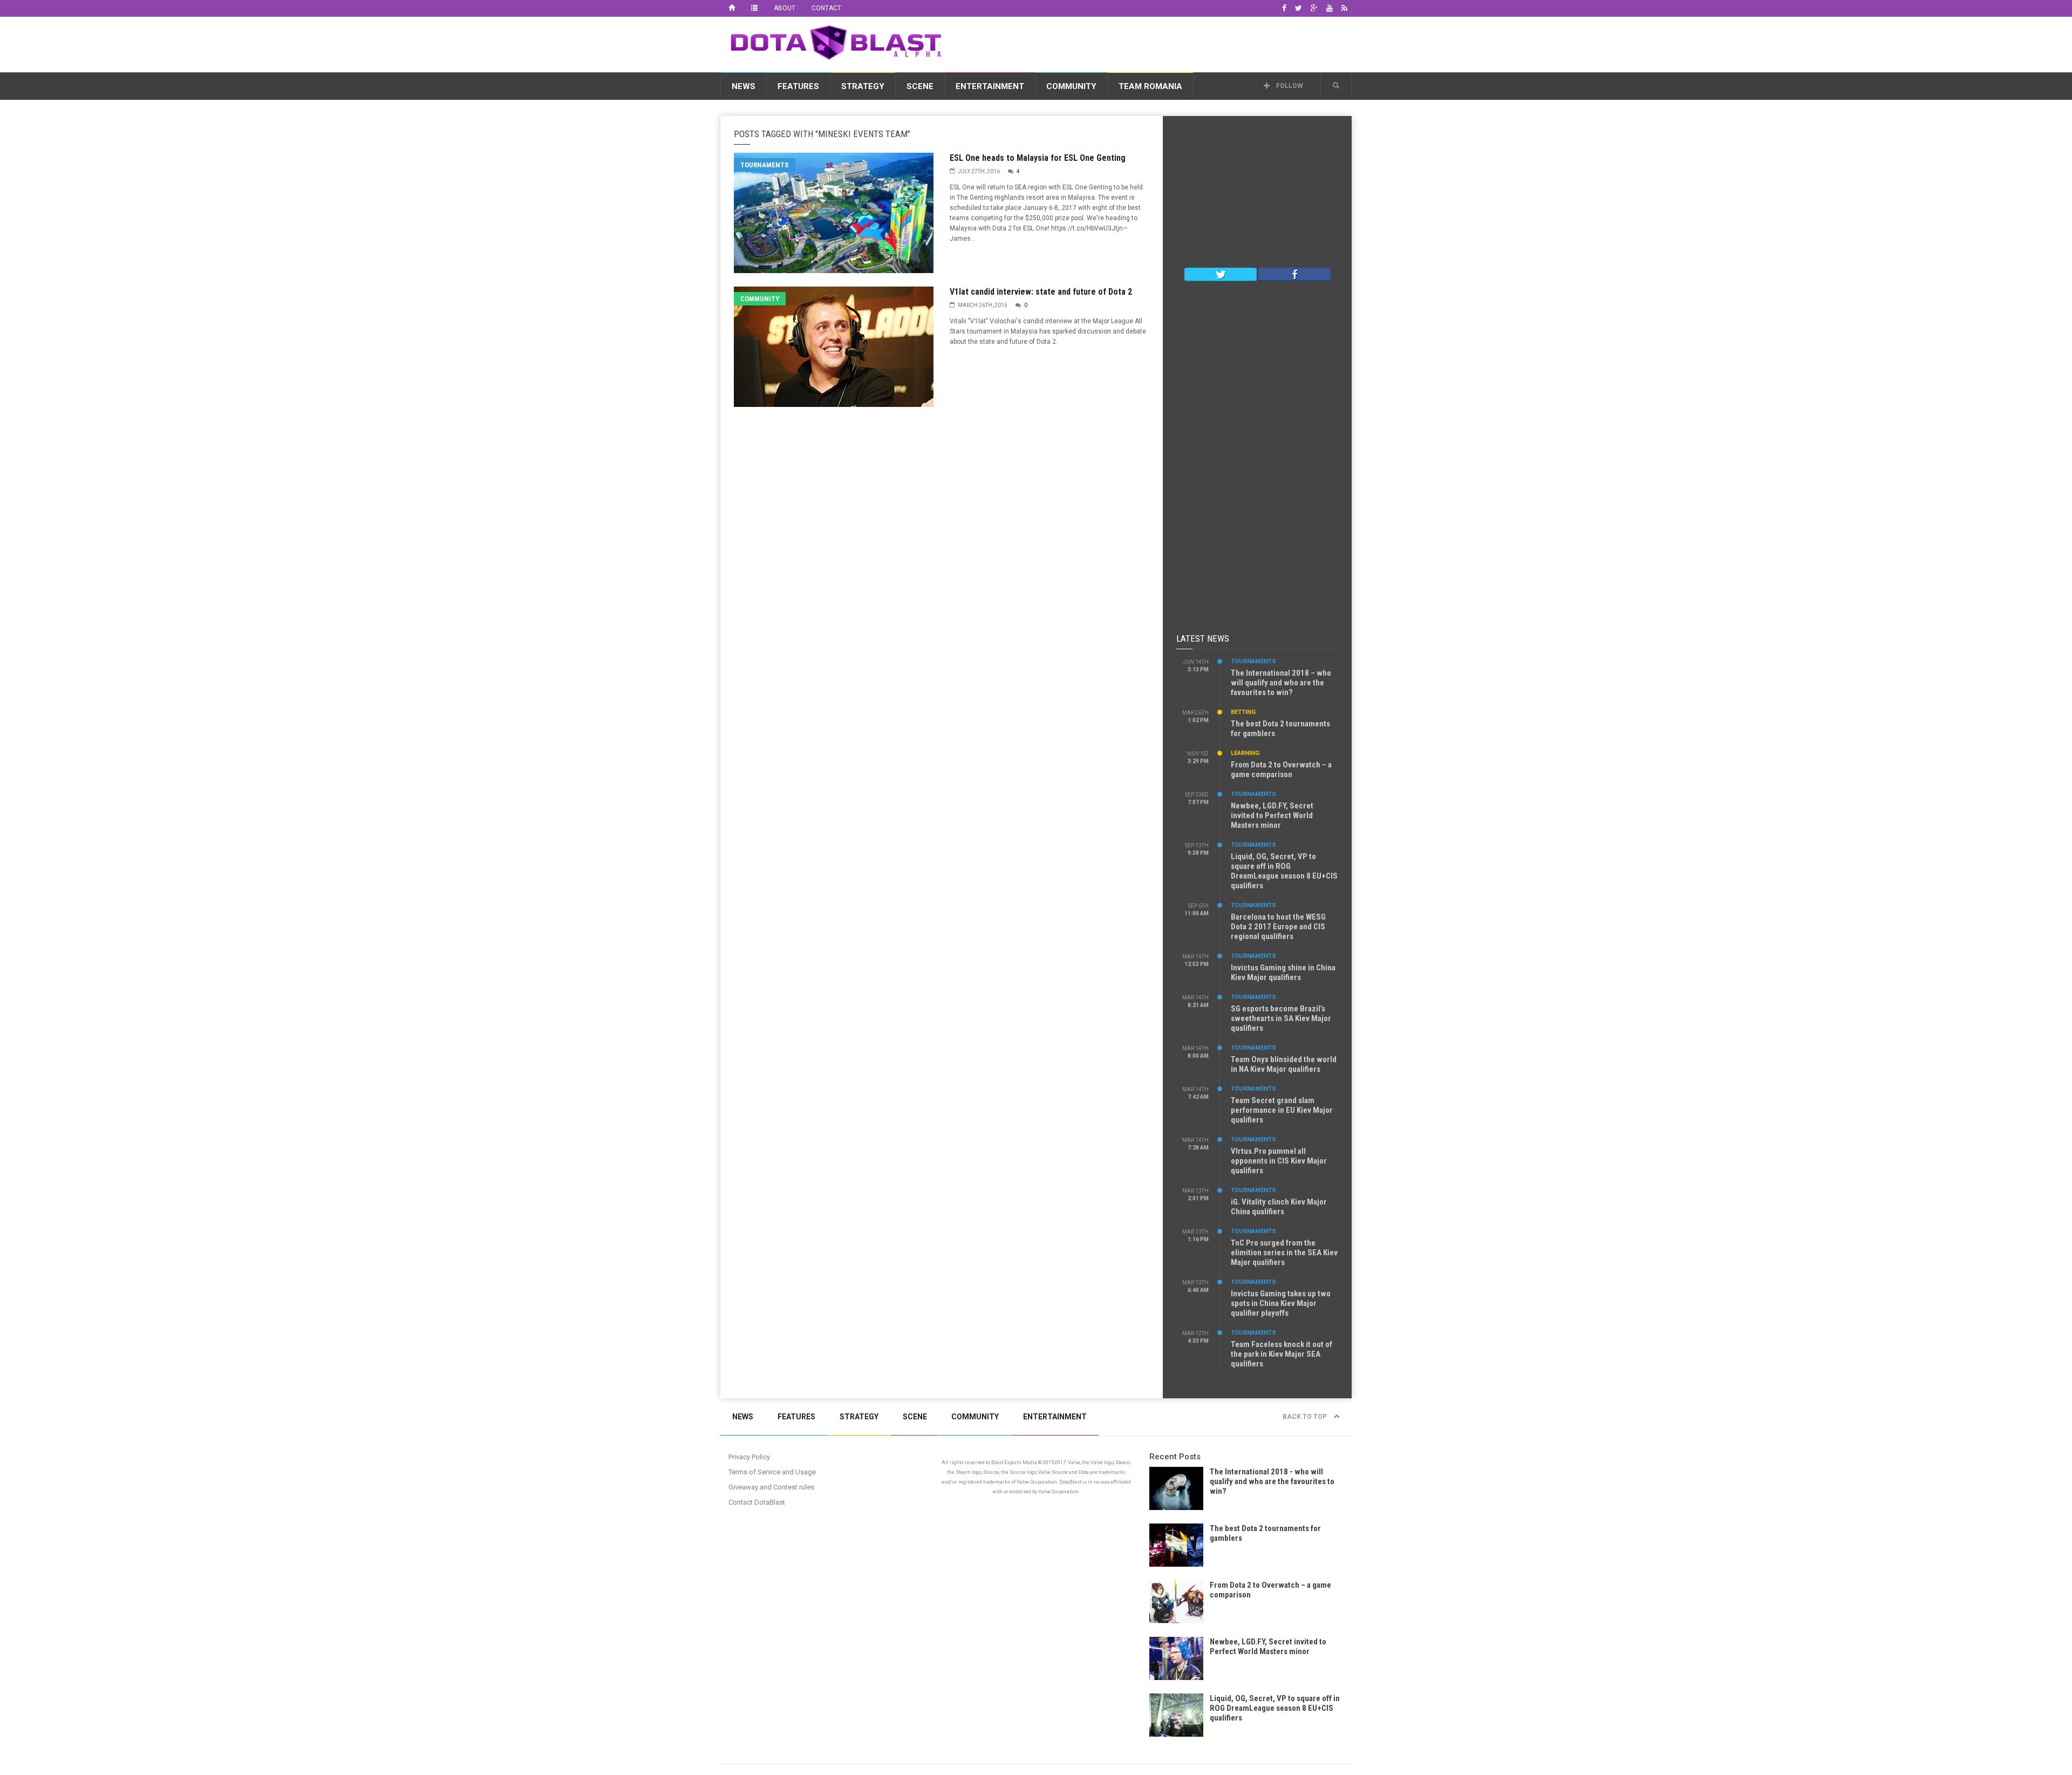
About (785, 8)
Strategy (863, 86)
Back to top (1306, 1417)
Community (1071, 86)
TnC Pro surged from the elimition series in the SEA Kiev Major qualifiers (1284, 1253)
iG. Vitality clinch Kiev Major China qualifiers (1279, 1207)
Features (798, 86)
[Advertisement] (1155, 43)
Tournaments (765, 165)
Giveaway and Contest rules (771, 1487)
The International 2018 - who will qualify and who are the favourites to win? (1272, 1481)
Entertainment (990, 86)
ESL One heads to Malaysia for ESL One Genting (1038, 158)
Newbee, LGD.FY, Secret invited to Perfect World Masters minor (1272, 815)
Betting (1243, 712)
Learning (1245, 753)
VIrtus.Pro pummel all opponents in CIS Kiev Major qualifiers (1279, 1161)
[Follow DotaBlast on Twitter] (1221, 274)
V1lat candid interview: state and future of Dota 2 (1041, 292)
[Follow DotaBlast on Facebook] (1294, 274)
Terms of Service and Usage (772, 1472)
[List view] (754, 8)
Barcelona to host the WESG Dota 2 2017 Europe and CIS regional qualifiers (1278, 927)
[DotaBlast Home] (732, 8)
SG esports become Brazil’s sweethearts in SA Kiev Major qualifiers (1281, 1018)
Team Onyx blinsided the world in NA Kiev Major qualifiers (1284, 1064)
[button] (1336, 86)
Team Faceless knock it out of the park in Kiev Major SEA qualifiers (1282, 1354)
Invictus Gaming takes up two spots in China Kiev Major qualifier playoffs (1281, 1303)
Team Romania (1150, 86)
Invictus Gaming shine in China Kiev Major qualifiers (1283, 972)
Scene (920, 86)
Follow (1289, 86)
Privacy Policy (749, 1457)
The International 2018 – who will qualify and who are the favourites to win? (1281, 683)
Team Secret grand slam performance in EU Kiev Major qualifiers (1282, 1110)
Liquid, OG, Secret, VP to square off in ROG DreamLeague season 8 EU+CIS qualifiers (1284, 871)
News (744, 86)
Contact (826, 8)
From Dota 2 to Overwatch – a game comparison (1281, 770)
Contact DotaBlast (757, 1502)
